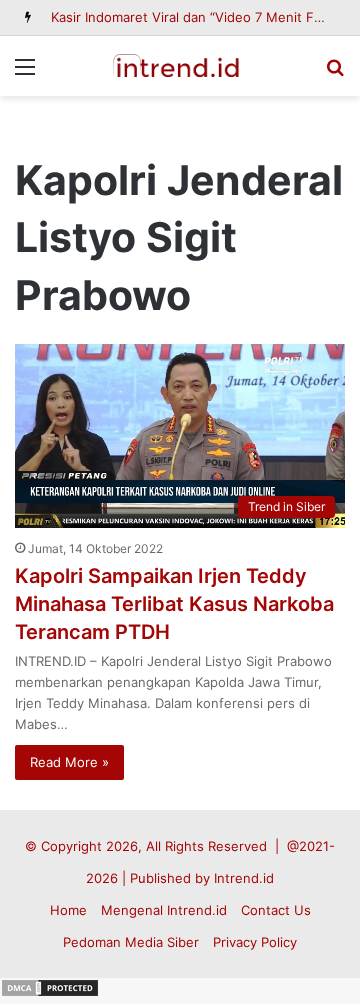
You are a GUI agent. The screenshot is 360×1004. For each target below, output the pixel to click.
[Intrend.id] (180, 66)
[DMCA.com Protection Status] (50, 993)
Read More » (69, 762)
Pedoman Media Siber (131, 942)
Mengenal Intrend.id (164, 910)
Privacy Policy (255, 942)
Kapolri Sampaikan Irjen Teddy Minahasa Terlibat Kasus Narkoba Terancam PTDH (174, 604)
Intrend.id (244, 878)
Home (68, 910)
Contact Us (276, 910)
